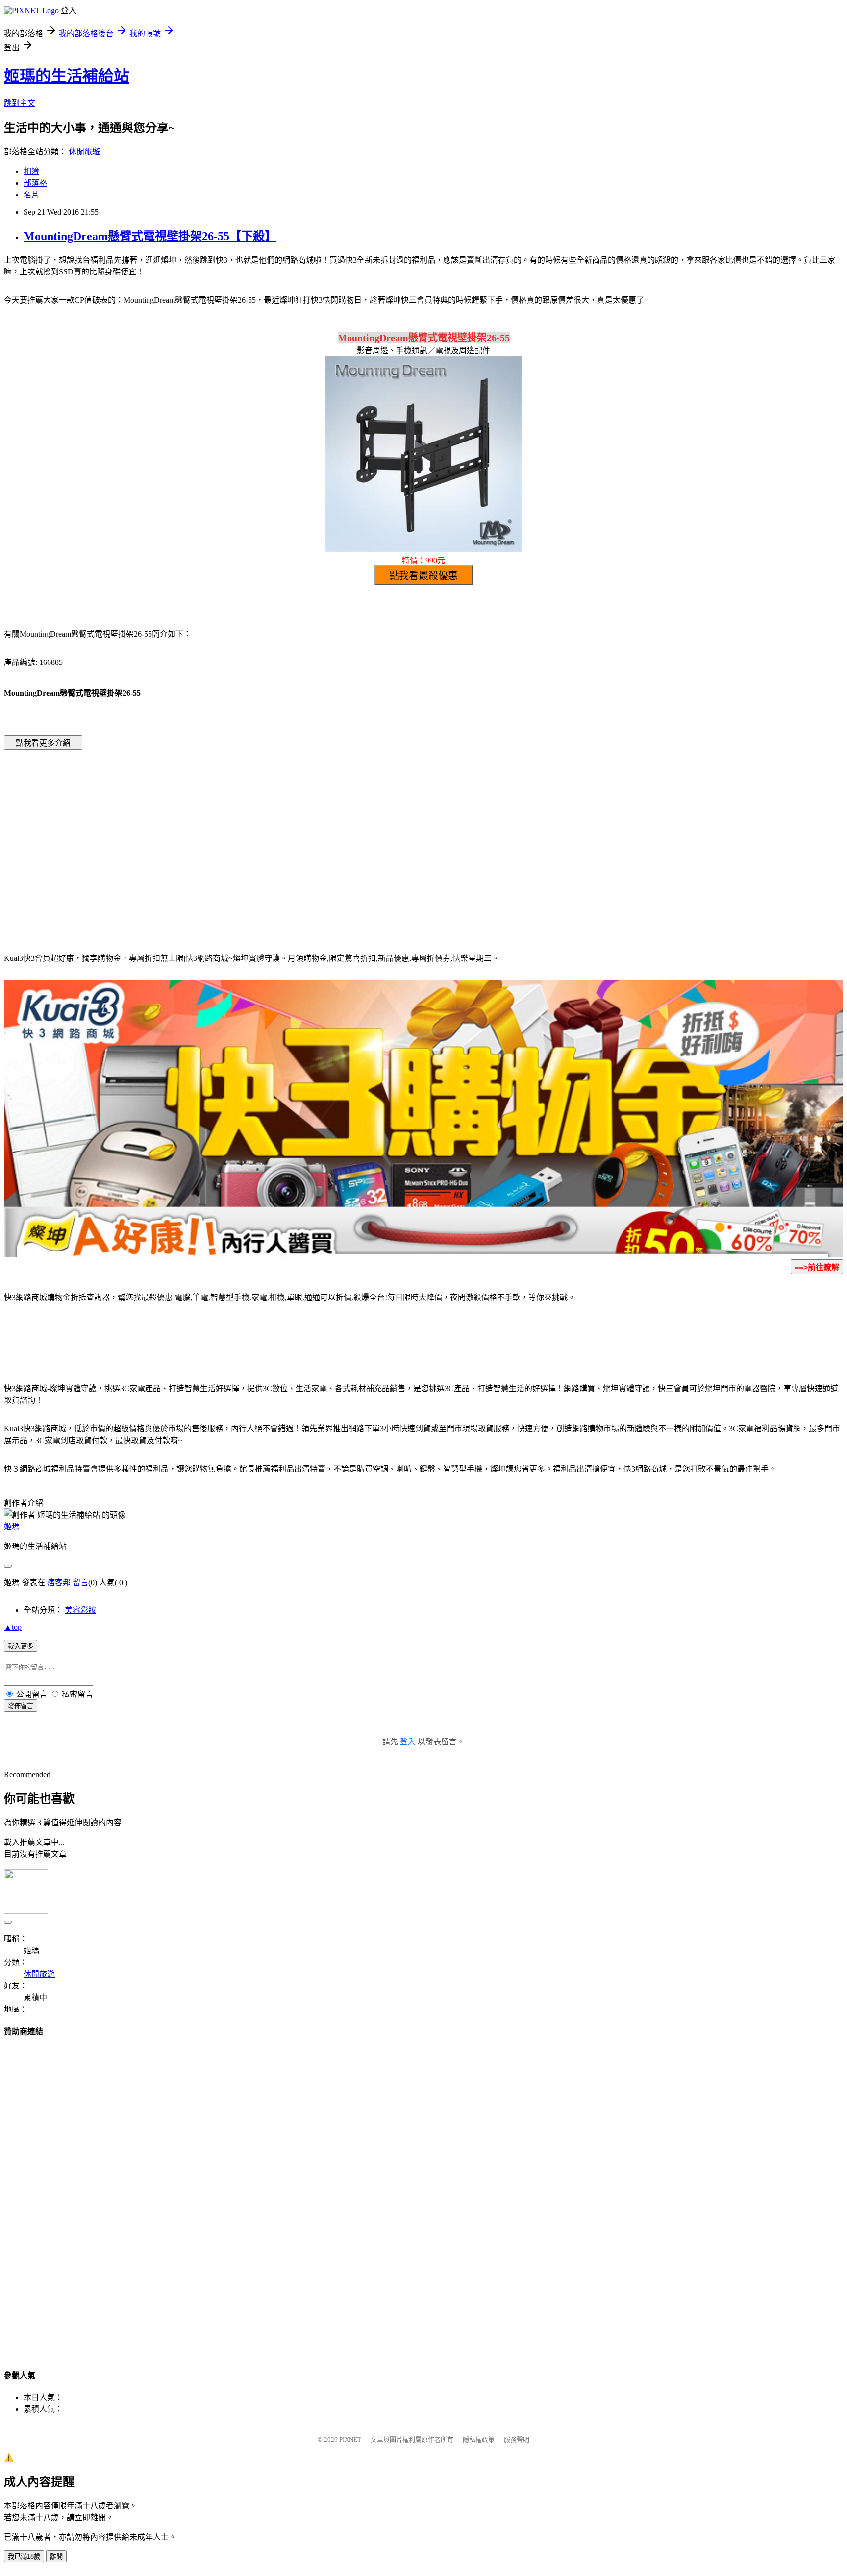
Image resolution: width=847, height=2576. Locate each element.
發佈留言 (21, 1706)
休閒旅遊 (84, 152)
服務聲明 (517, 2440)
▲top (13, 1627)
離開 (56, 2557)
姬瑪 (12, 1527)
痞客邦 (59, 1582)
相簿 (31, 171)
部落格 (35, 183)
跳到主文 (20, 103)
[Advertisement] (340, 836)
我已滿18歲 (24, 2557)
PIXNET (350, 2440)
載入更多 (21, 1646)
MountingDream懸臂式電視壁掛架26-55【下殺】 (150, 236)
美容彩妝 (80, 1610)
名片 (31, 195)
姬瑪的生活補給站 (67, 76)
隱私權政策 (479, 2440)
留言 (80, 1582)
